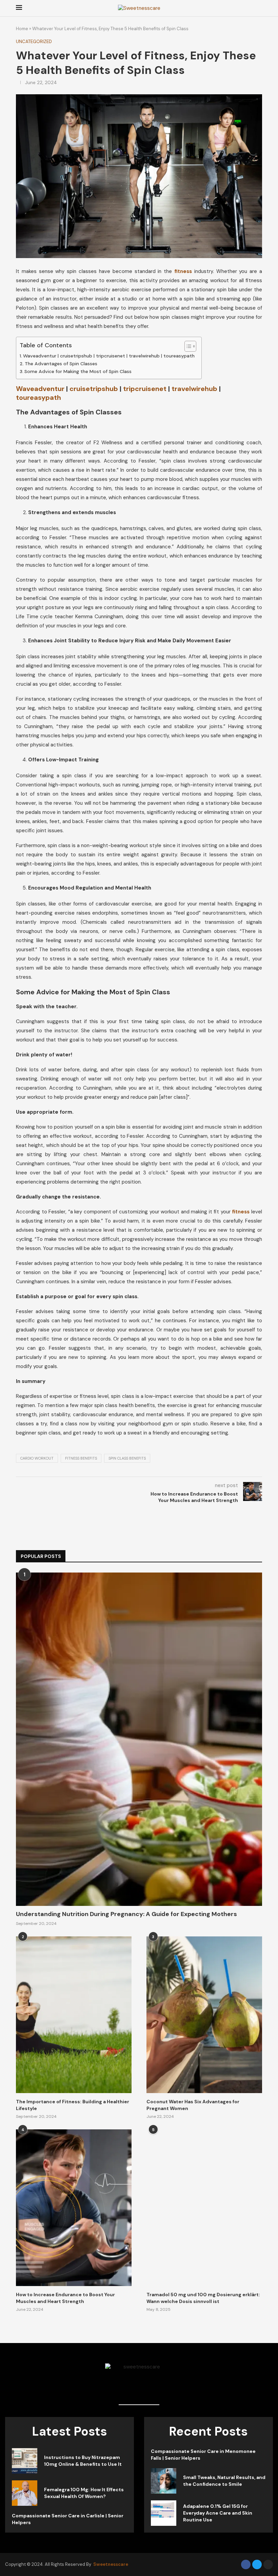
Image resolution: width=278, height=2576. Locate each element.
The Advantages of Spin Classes (61, 364)
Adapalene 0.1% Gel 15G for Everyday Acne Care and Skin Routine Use (218, 2513)
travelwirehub (194, 389)
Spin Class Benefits (127, 1458)
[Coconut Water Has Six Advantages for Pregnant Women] (204, 2015)
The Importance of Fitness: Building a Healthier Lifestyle (73, 2105)
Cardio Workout (37, 1458)
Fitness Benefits (81, 1458)
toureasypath (38, 397)
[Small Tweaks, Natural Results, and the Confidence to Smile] (164, 2481)
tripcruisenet (145, 389)
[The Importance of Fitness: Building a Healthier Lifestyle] (74, 2015)
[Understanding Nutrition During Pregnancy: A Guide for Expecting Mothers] (139, 1739)
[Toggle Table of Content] (187, 346)
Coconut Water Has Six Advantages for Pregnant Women (193, 2105)
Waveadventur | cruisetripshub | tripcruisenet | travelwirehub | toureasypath (109, 356)
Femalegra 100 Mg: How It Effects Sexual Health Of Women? (84, 2493)
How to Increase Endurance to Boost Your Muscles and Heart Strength (65, 2298)
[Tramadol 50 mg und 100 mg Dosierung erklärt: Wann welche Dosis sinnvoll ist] (204, 2208)
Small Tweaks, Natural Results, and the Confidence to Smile (224, 2481)
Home (22, 29)
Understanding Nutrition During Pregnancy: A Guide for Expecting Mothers (126, 1914)
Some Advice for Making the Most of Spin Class (78, 371)
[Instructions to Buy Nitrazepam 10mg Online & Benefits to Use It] (25, 2461)
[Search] (259, 8)
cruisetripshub (94, 389)
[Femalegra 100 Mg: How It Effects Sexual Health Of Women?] (25, 2493)
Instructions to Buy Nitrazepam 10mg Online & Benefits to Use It (83, 2461)
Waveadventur (40, 389)
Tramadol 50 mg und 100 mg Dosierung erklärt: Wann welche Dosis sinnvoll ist (203, 2298)
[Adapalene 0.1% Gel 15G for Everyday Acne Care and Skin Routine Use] (164, 2513)
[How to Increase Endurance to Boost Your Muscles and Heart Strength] (74, 2208)
